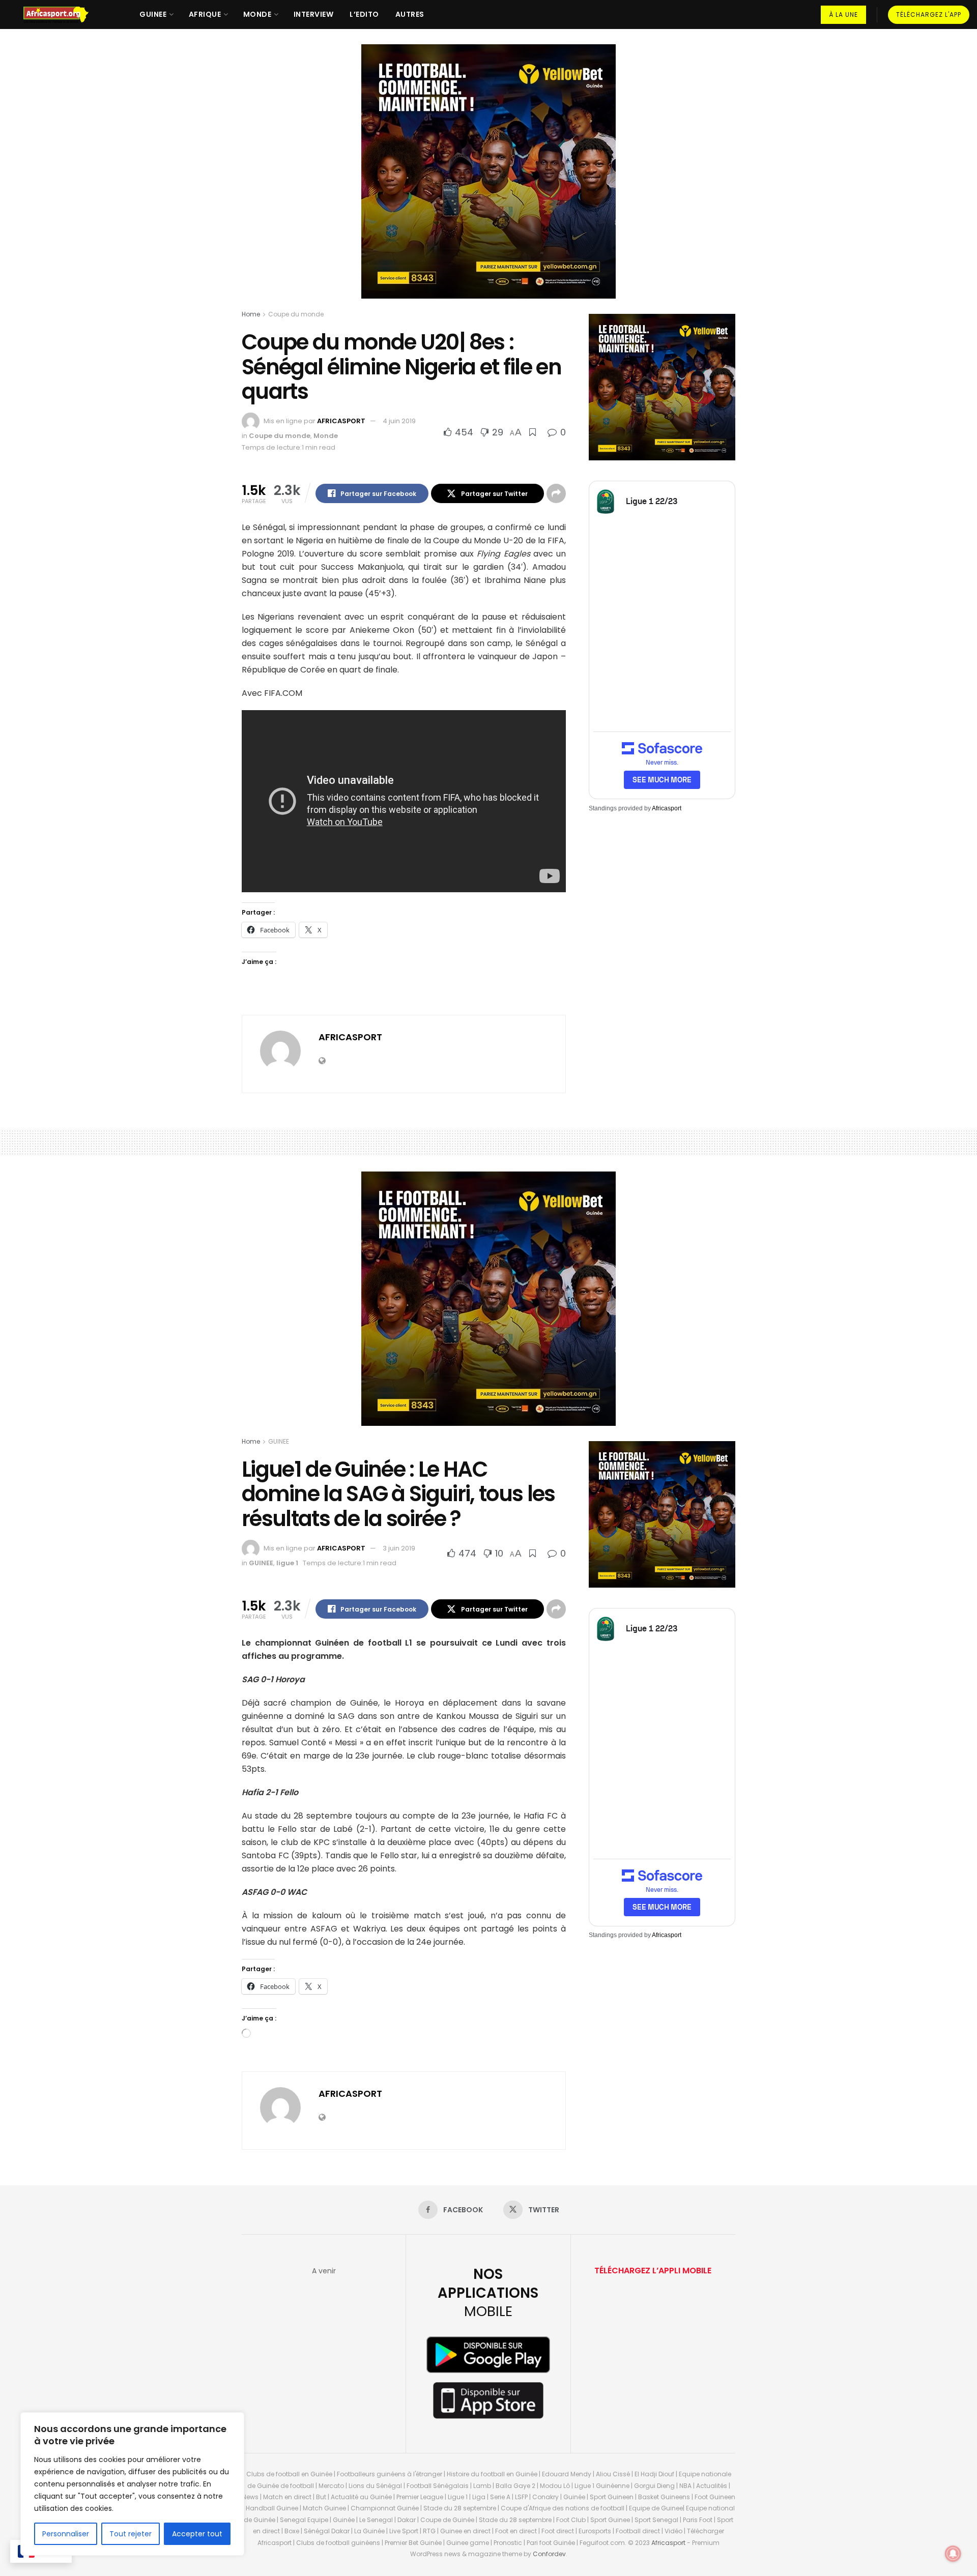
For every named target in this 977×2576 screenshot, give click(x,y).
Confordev (549, 2554)
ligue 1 (287, 1563)
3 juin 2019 (399, 1548)
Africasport (667, 808)
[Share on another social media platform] (556, 493)
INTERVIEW (314, 14)
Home (251, 314)
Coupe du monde (296, 314)
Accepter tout (197, 2534)
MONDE (257, 14)
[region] (132, 2484)
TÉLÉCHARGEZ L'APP (929, 14)
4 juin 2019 (399, 421)
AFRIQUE (205, 14)
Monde (326, 436)
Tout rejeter (131, 2534)
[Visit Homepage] (61, 15)
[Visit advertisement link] (489, 179)
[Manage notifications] (953, 2554)
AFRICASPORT (341, 421)
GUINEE (153, 14)
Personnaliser (66, 2534)
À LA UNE (843, 14)
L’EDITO (364, 14)
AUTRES (410, 14)
